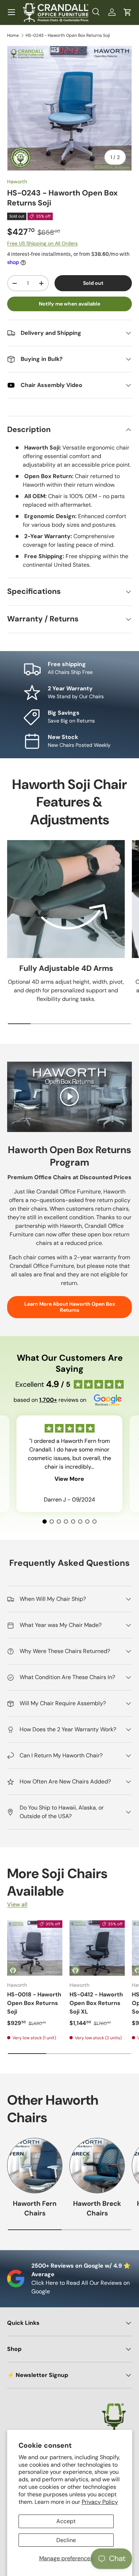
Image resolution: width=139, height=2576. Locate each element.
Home (13, 35)
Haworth (17, 182)
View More (69, 1479)
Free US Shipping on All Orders (42, 243)
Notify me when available (69, 304)
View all (17, 1904)
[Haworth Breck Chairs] (97, 2166)
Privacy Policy (100, 2502)
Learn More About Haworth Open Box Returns (70, 1307)
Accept (66, 2521)
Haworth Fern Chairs (35, 2208)
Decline (66, 2540)
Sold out (93, 283)
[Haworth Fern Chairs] (35, 2166)
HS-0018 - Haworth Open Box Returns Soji (34, 2003)
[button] (128, 12)
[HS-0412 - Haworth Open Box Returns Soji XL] (97, 1948)
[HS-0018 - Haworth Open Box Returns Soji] (35, 1948)
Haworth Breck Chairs (97, 2208)
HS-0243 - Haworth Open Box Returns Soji (68, 35)
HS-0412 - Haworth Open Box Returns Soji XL (96, 2003)
